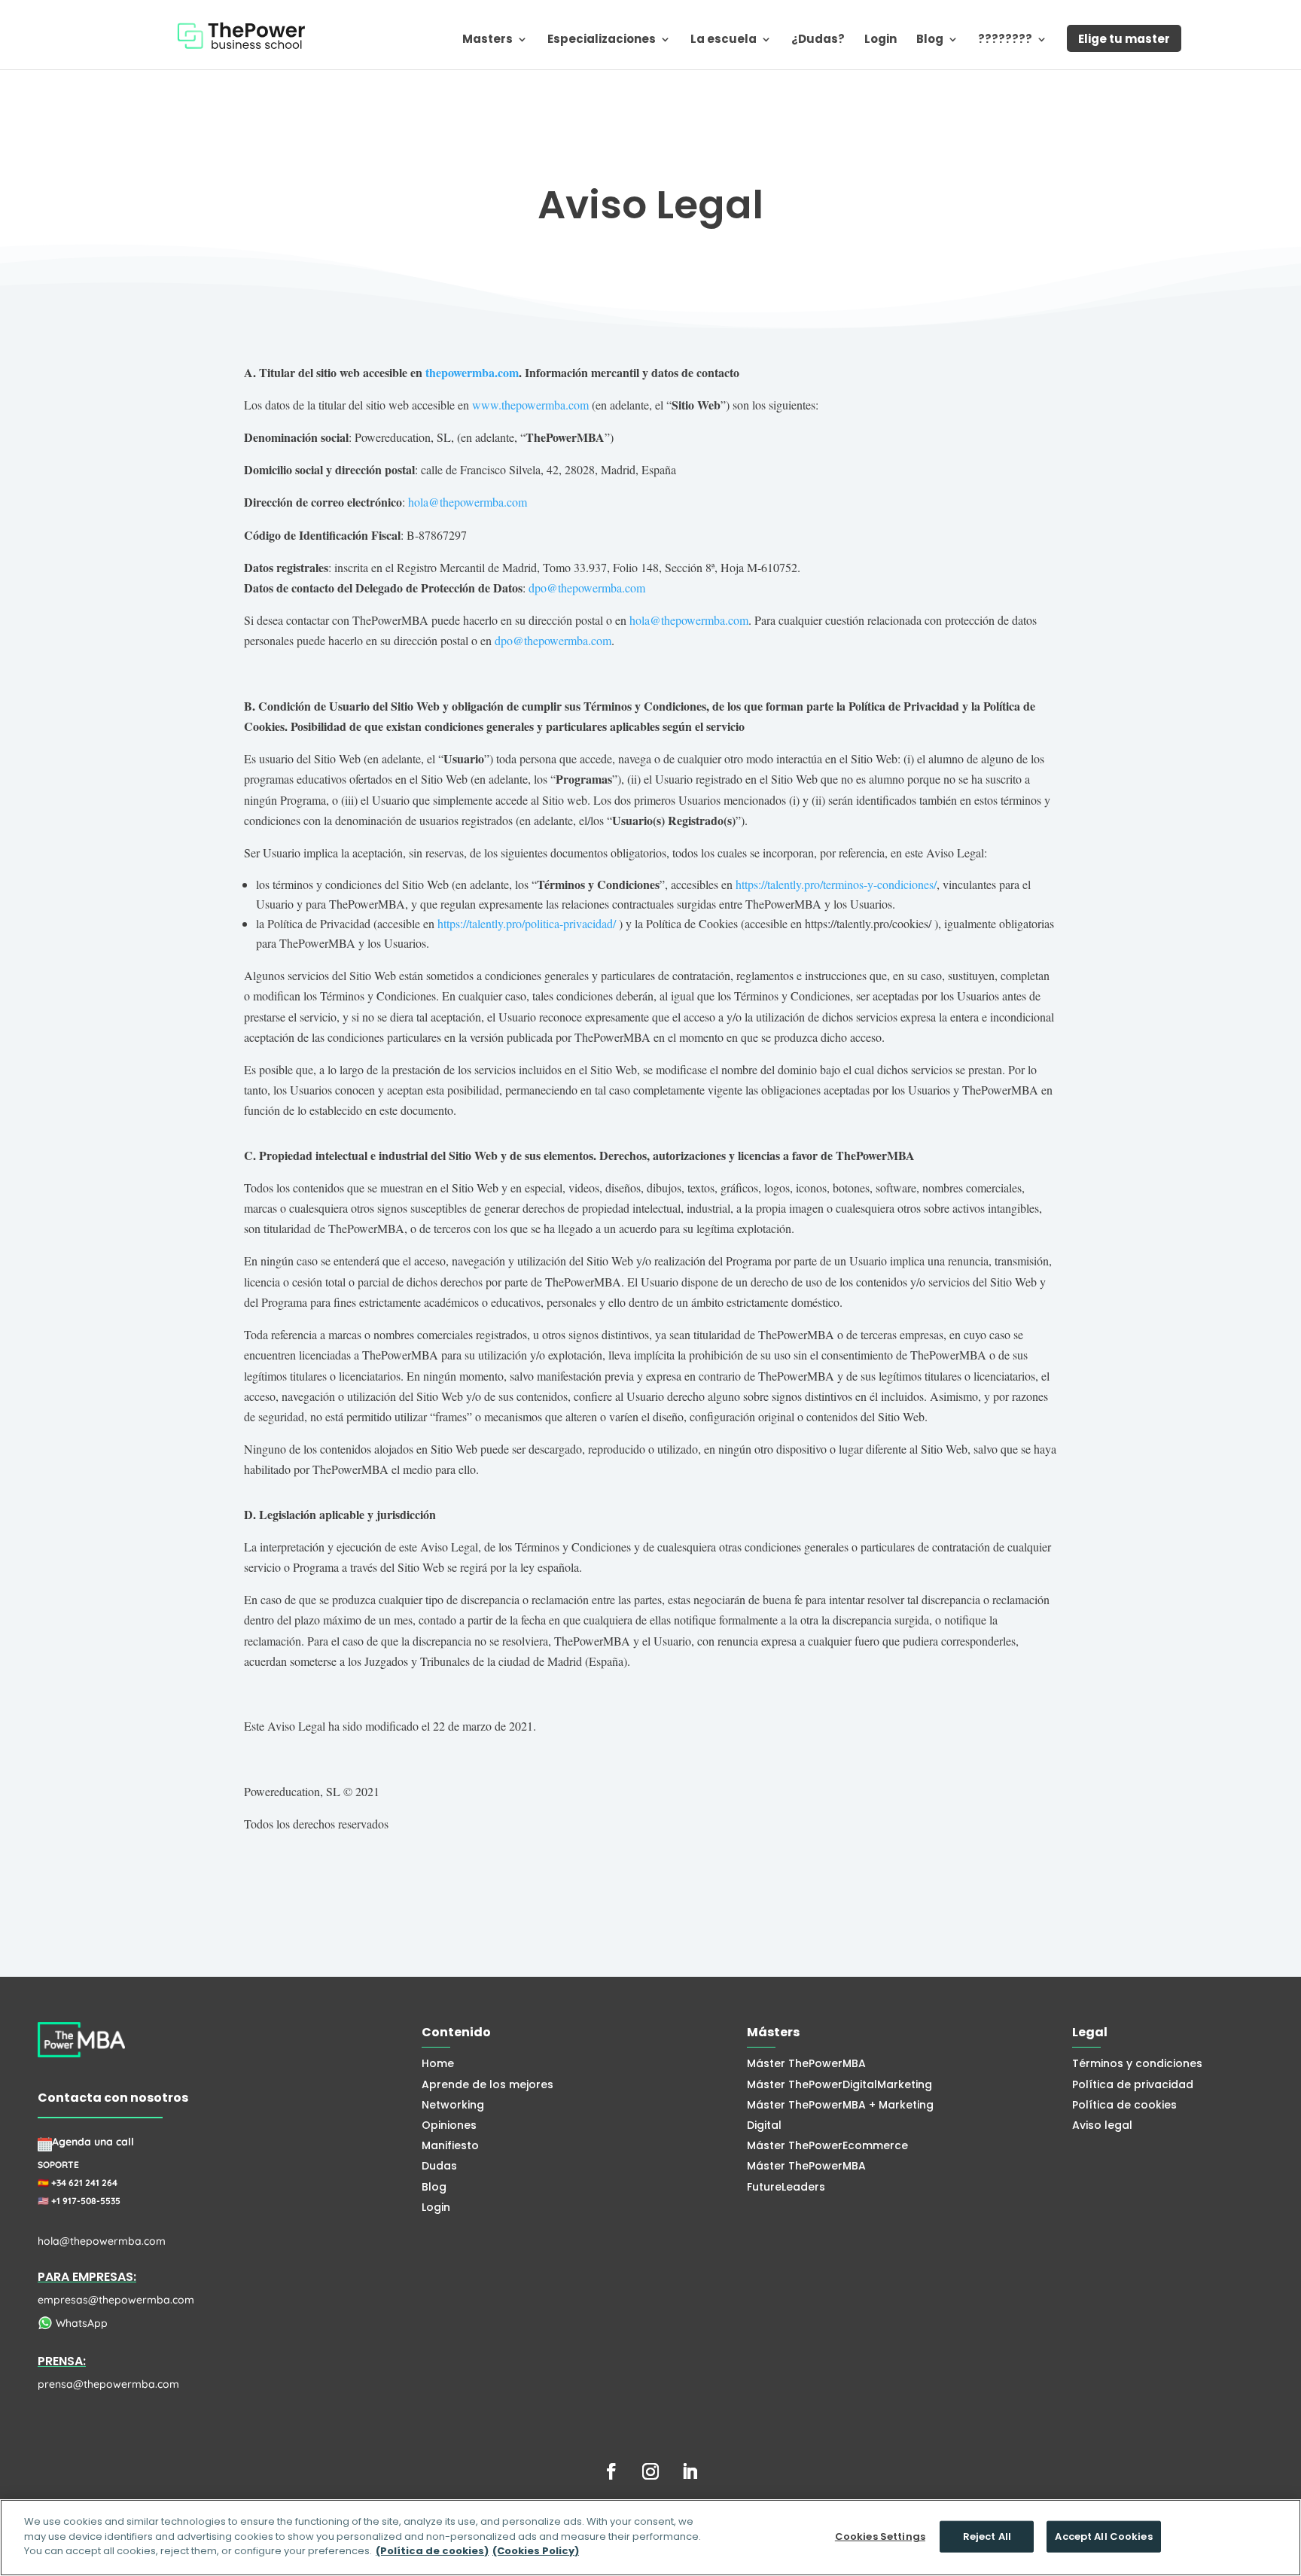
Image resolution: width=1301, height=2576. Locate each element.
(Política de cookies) (432, 2551)
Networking (453, 2105)
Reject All (987, 2536)
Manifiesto (450, 2145)
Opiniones (449, 2125)
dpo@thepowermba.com (587, 588)
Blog (930, 40)
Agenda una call (93, 2142)
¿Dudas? (818, 40)
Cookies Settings (880, 2536)
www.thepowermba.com (530, 405)
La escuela (724, 40)
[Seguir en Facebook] (611, 2471)
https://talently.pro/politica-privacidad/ (527, 923)
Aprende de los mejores (487, 2084)
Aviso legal (1102, 2125)
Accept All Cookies (1103, 2536)
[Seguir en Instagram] (650, 2471)
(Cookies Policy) (536, 2551)
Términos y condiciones (1137, 2063)
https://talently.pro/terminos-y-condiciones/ (836, 884)
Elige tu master (1124, 39)
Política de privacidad (1133, 2084)
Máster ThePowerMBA (806, 2063)
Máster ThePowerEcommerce (827, 2145)
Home (438, 2063)
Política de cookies (1124, 2105)
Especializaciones (602, 40)
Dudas (439, 2166)
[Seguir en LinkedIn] (690, 2471)
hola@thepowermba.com (468, 502)
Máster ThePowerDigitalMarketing (839, 2084)
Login (881, 40)
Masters (487, 40)
